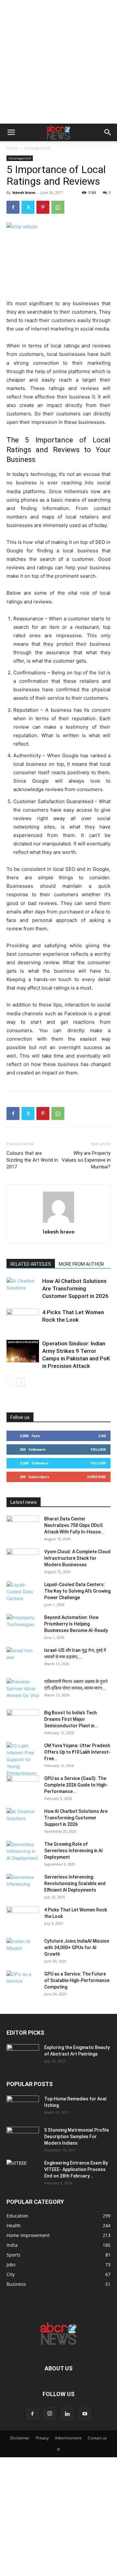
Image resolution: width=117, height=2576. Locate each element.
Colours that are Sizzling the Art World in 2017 (32, 1160)
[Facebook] (13, 207)
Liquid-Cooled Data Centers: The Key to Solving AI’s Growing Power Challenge (77, 1591)
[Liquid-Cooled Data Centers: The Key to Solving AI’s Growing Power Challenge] (23, 1593)
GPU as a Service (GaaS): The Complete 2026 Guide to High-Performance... (76, 1785)
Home (12, 148)
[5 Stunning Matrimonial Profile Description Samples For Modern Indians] (23, 2138)
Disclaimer (20, 2438)
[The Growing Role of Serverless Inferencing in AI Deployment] (23, 1852)
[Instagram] (50, 2414)
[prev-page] (11, 1382)
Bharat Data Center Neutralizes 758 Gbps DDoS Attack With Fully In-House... (74, 1525)
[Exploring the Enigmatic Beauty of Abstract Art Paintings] (23, 2056)
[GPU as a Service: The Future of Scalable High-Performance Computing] (23, 1982)
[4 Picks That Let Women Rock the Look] (23, 1320)
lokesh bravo (24, 192)
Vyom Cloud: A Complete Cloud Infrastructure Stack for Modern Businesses (77, 1558)
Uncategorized (37, 148)
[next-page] (21, 1382)
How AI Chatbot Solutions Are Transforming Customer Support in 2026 (75, 1288)
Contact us (97, 2438)
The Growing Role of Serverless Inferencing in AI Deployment (73, 1851)
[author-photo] (58, 1223)
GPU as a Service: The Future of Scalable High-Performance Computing (77, 1980)
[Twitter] (28, 207)
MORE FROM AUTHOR (81, 1264)
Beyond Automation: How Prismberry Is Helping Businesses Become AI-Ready (76, 1624)
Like (102, 1436)
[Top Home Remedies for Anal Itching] (23, 2107)
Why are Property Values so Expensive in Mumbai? (86, 1160)
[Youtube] (85, 2414)
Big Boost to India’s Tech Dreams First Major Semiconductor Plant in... (71, 1719)
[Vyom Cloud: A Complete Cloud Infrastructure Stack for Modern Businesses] (23, 1560)
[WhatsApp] (58, 207)
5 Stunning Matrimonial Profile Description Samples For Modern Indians (77, 2137)
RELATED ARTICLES (31, 1264)
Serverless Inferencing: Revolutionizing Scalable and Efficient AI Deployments (75, 1883)
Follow (98, 1449)
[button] (11, 132)
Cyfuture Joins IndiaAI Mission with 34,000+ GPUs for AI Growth (77, 1948)
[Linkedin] (67, 2414)
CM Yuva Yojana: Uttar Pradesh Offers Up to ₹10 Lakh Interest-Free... (77, 1752)
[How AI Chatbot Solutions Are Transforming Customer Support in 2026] (23, 1289)
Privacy (42, 2438)
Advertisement (68, 2438)
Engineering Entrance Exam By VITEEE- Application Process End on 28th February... (76, 2169)
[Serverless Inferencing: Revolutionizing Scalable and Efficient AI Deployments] (23, 1885)
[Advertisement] (58, 62)
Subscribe (97, 1477)
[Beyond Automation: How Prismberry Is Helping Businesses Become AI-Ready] (23, 1625)
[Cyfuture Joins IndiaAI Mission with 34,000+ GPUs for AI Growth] (23, 1949)
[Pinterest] (43, 207)
